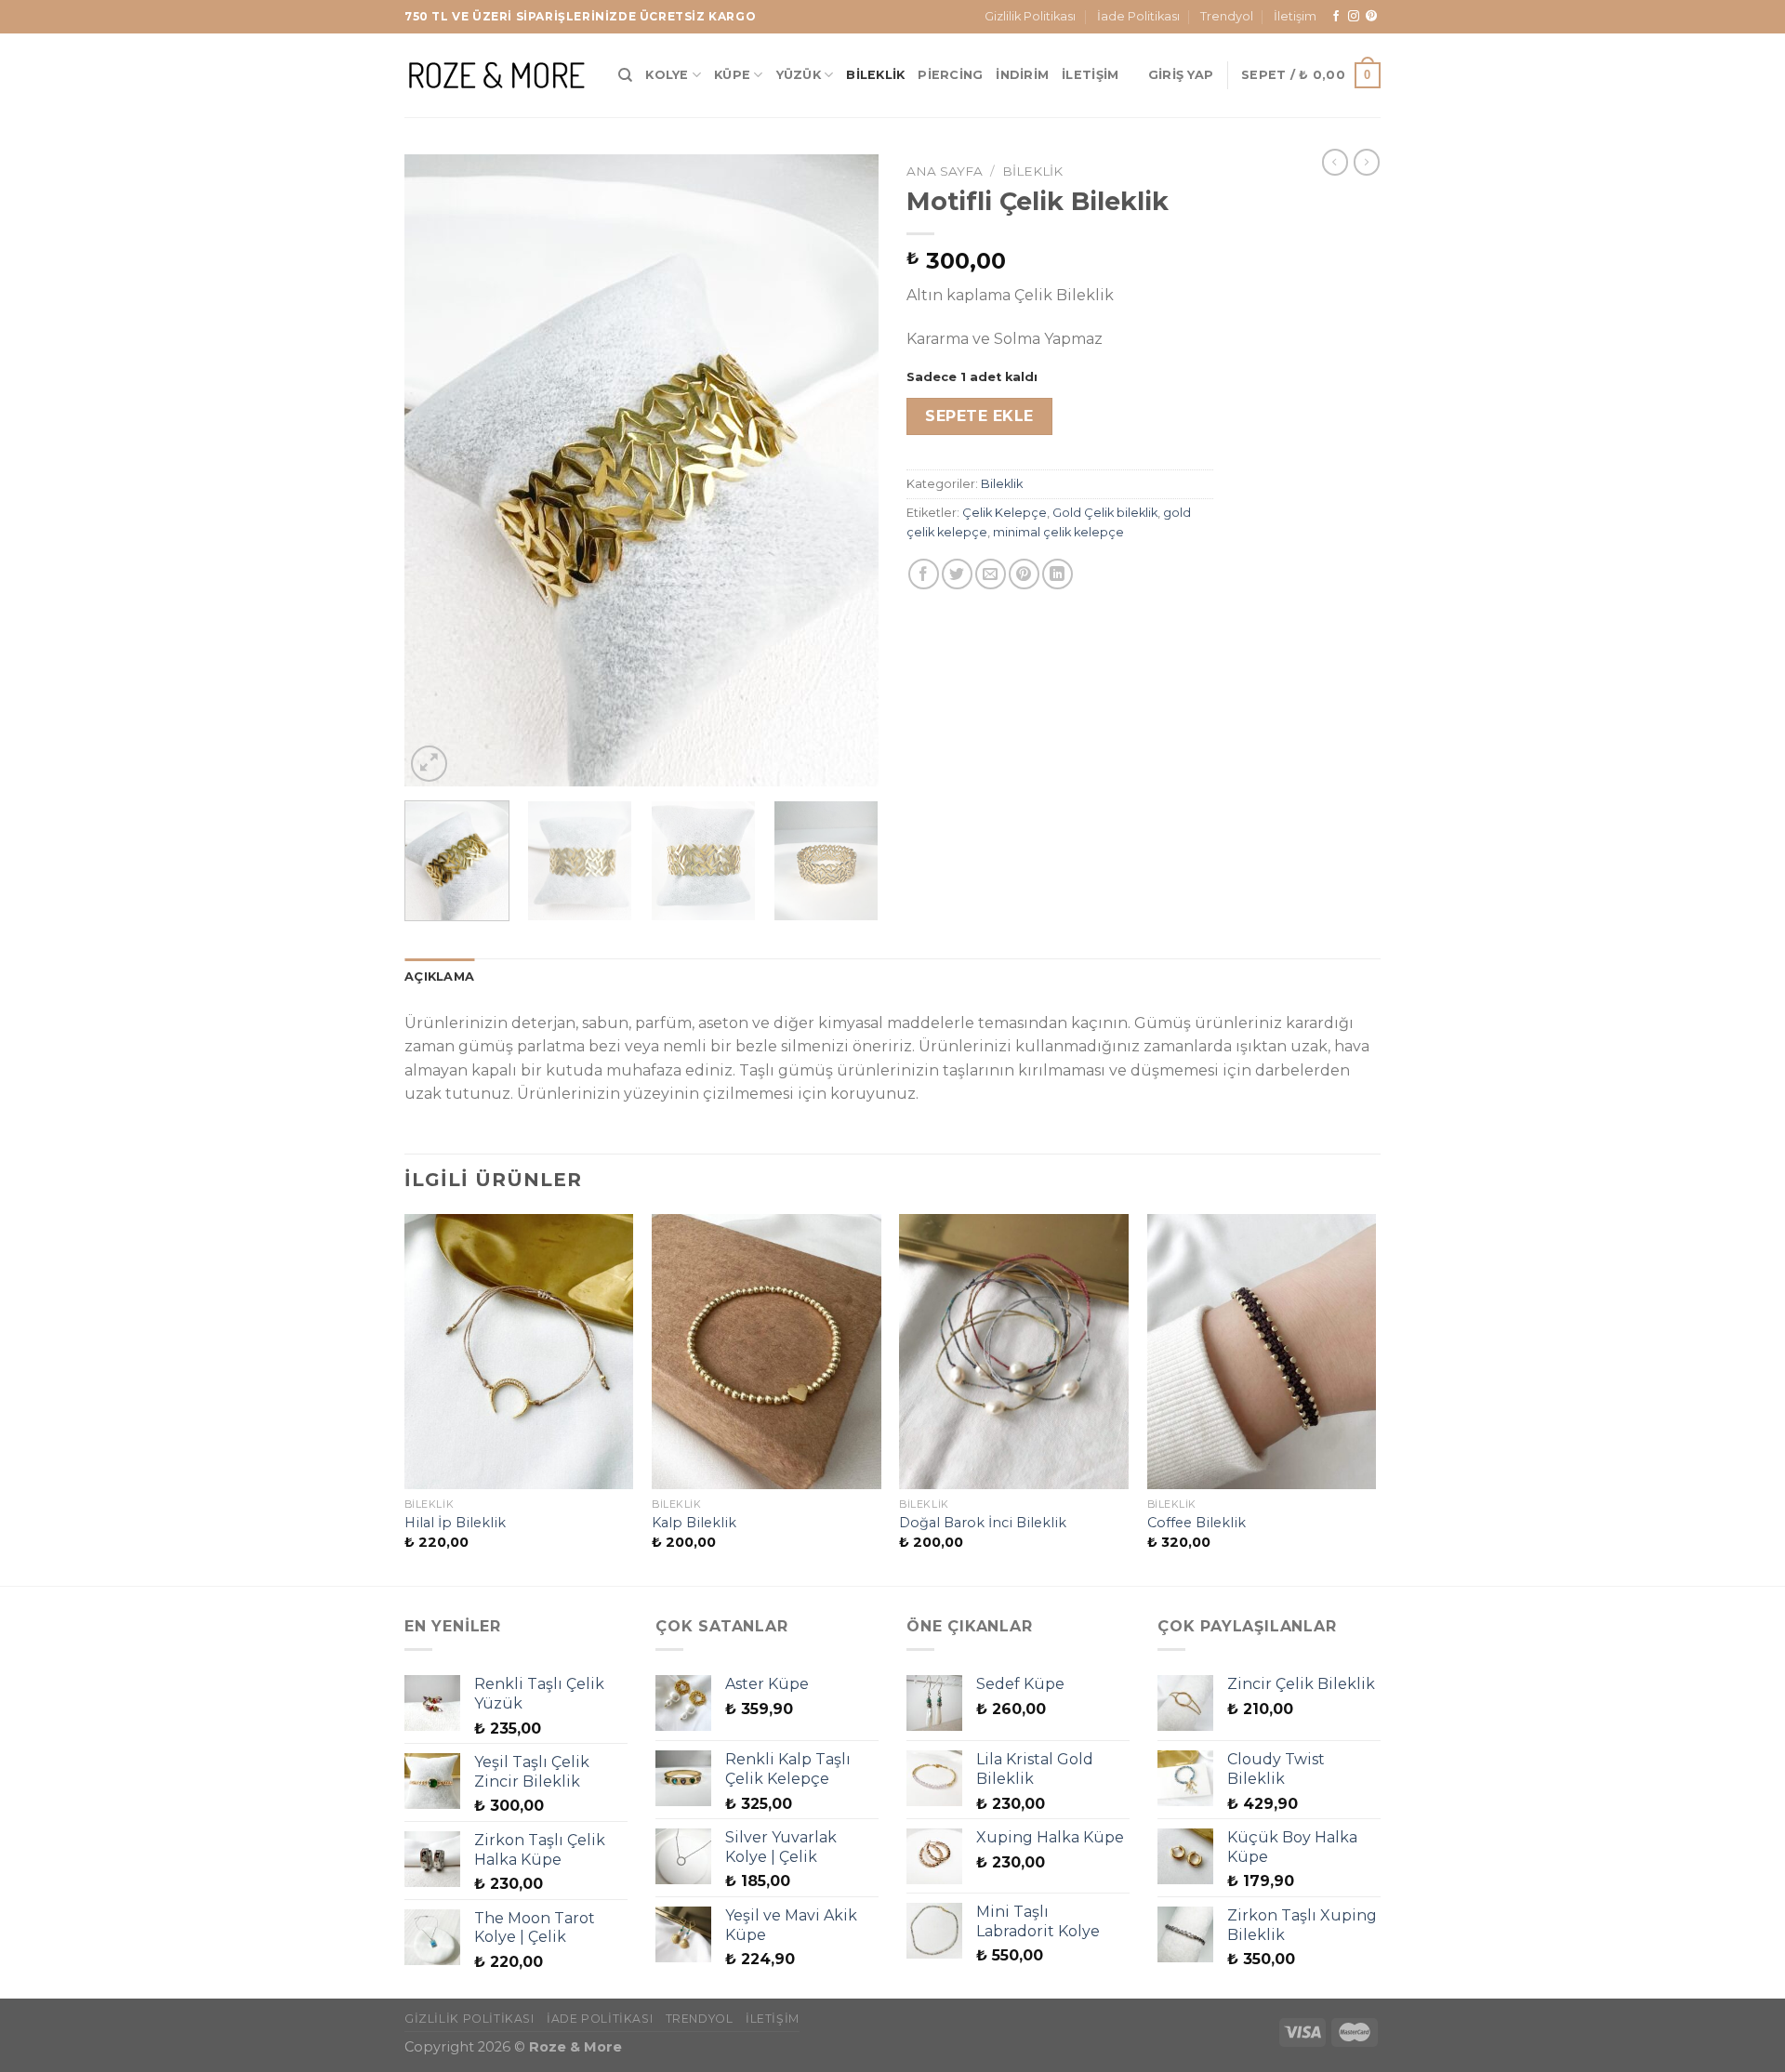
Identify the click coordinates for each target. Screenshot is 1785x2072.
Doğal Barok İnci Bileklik (983, 1523)
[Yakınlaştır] (429, 764)
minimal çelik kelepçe (1058, 532)
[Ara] (625, 75)
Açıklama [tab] (439, 977)
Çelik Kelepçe (1005, 513)
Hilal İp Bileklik (455, 1523)
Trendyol (1227, 16)
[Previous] (437, 470)
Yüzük (799, 75)
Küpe (732, 75)
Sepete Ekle (979, 416)
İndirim (1022, 75)
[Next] (846, 470)
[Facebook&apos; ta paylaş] (924, 574)
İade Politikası (1138, 16)
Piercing (950, 75)
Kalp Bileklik (694, 1523)
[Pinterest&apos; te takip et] (1371, 17)
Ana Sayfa (945, 171)
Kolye (667, 75)
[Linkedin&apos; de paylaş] (1058, 574)
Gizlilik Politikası (1030, 16)
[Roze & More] (497, 75)
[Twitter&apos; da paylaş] (957, 574)
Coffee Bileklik (1197, 1523)
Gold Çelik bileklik (1105, 513)
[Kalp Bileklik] (767, 1352)
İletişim (1295, 16)
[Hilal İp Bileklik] (519, 1352)
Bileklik (875, 75)
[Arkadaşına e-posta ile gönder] (991, 574)
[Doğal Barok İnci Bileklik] (1014, 1352)
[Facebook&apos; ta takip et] (1336, 17)
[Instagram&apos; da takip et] (1354, 17)
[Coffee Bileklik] (1262, 1352)
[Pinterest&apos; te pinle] (1024, 574)
